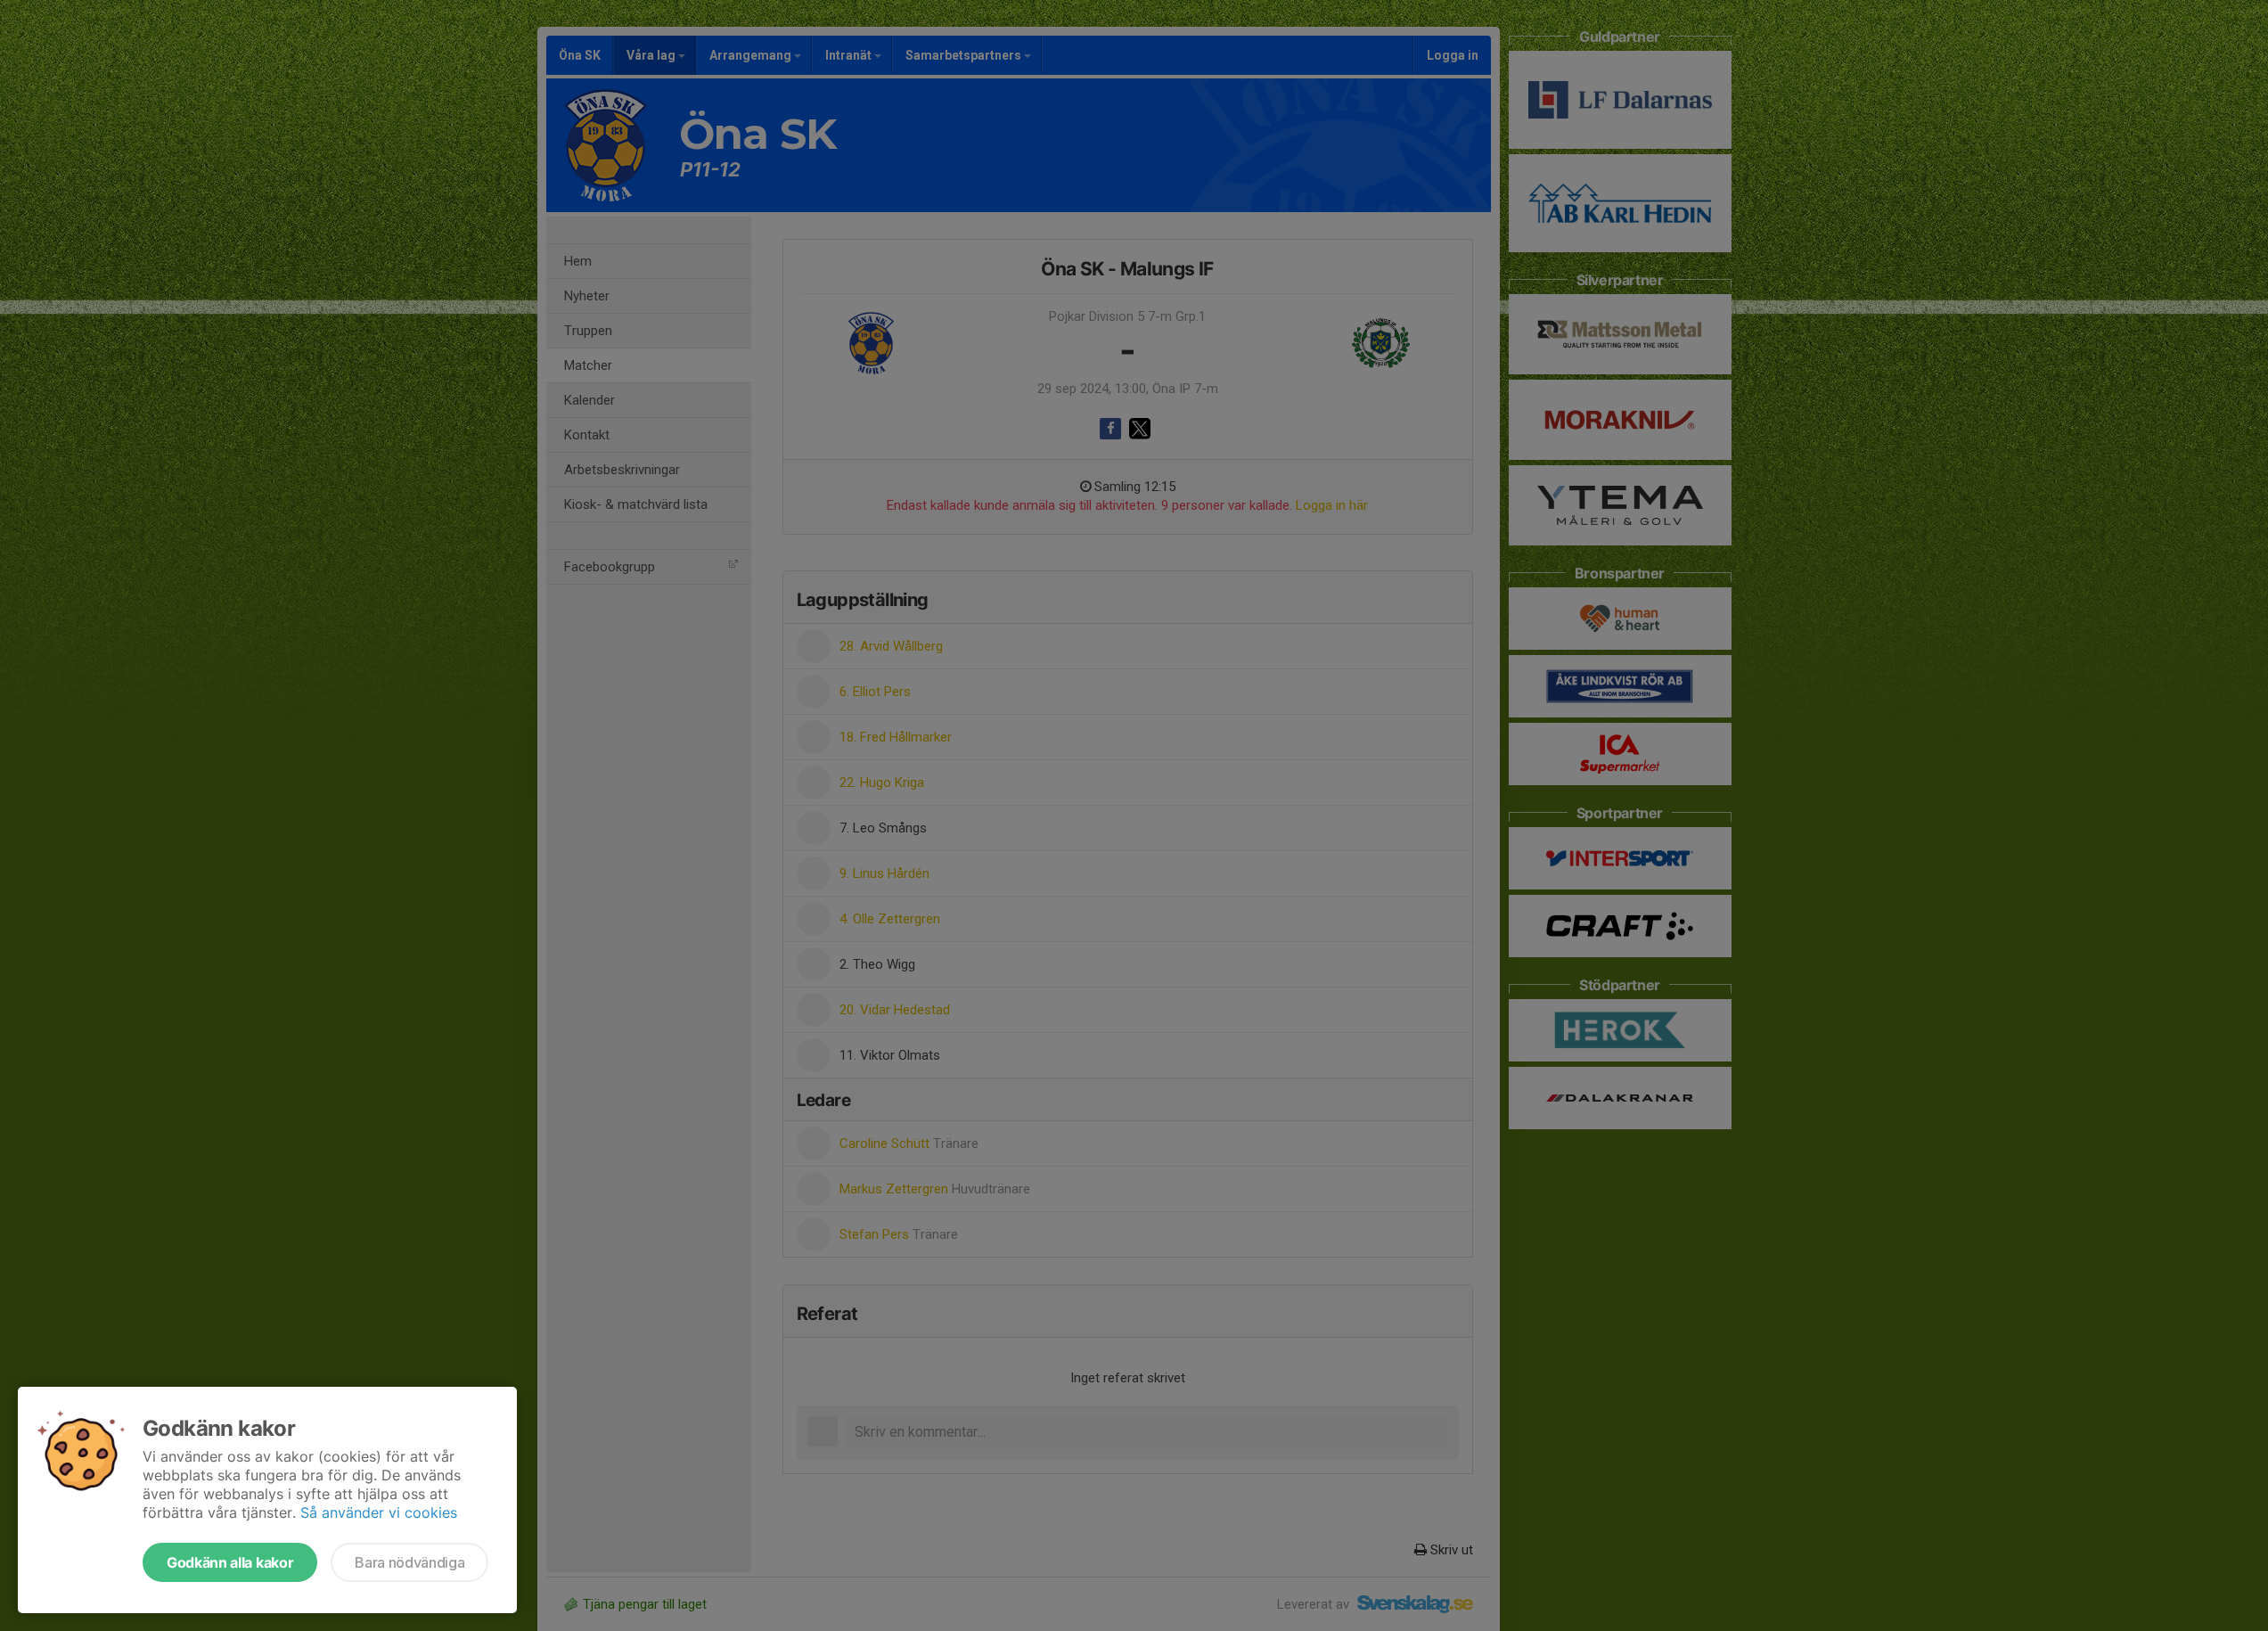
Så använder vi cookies (379, 1512)
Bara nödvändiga (409, 1562)
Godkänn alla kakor (230, 1562)
